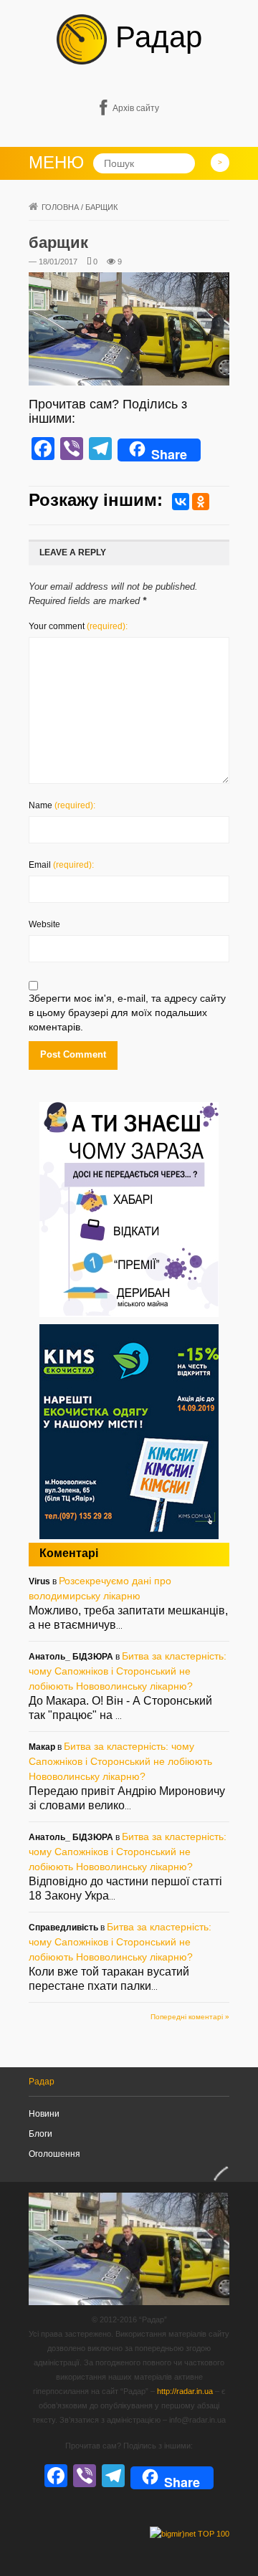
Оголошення (54, 2154)
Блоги (40, 2134)
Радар (154, 37)
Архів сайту (136, 108)
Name (62, 805)
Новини (44, 2114)
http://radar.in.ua (185, 2391)
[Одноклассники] (201, 502)
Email (61, 865)
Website (44, 924)
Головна (60, 207)
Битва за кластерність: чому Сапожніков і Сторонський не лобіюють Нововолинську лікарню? (128, 1671)
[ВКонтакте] (181, 502)
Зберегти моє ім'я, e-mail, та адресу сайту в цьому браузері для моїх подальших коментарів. (127, 1012)
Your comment (78, 626)
